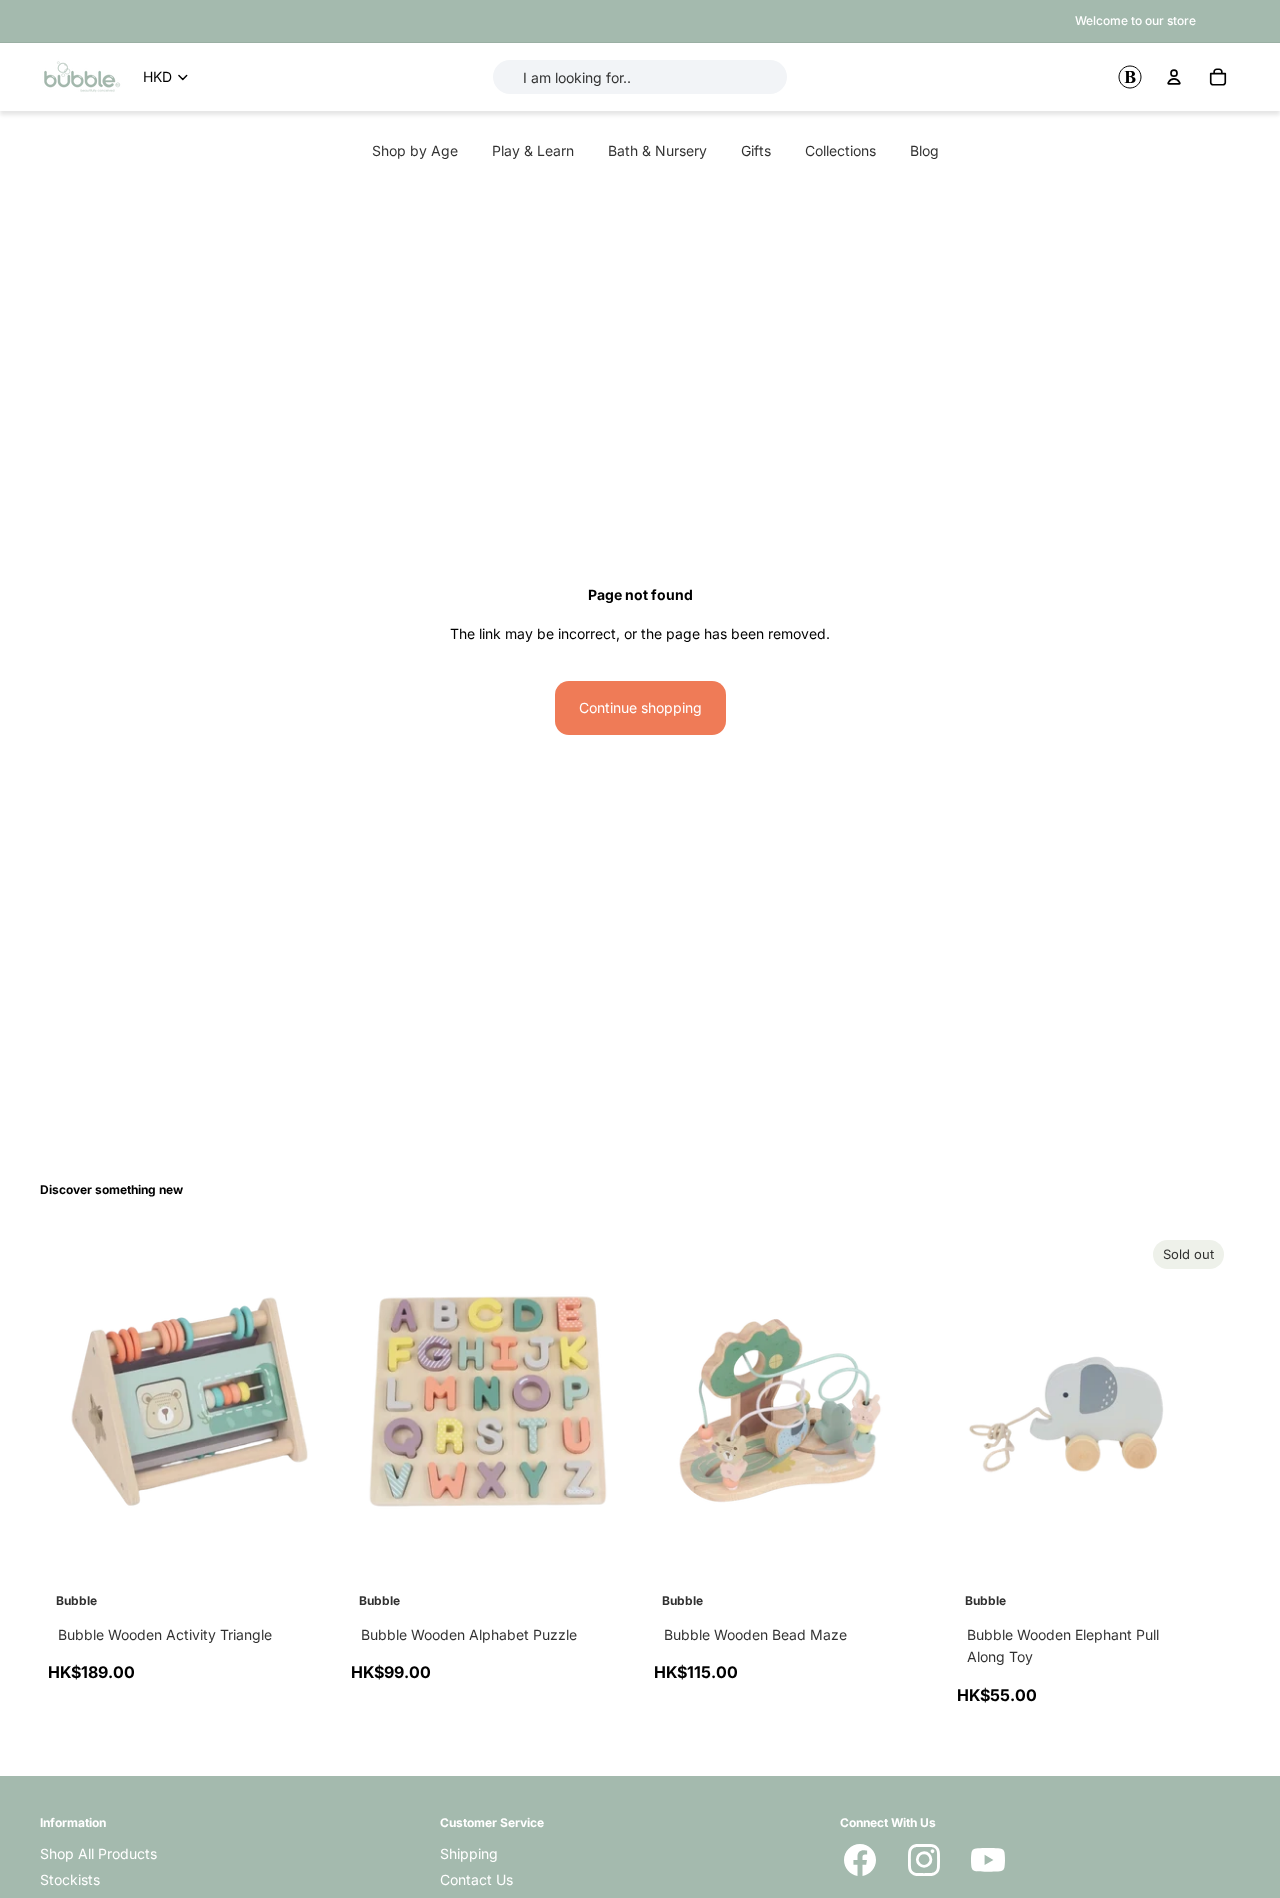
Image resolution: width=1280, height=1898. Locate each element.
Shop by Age (415, 150)
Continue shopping (640, 707)
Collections (840, 150)
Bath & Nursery (657, 150)
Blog (924, 150)
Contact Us (476, 1879)
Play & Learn (533, 150)
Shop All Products (98, 1853)
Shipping (469, 1853)
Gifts (756, 150)
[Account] (1174, 77)
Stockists (70, 1879)
